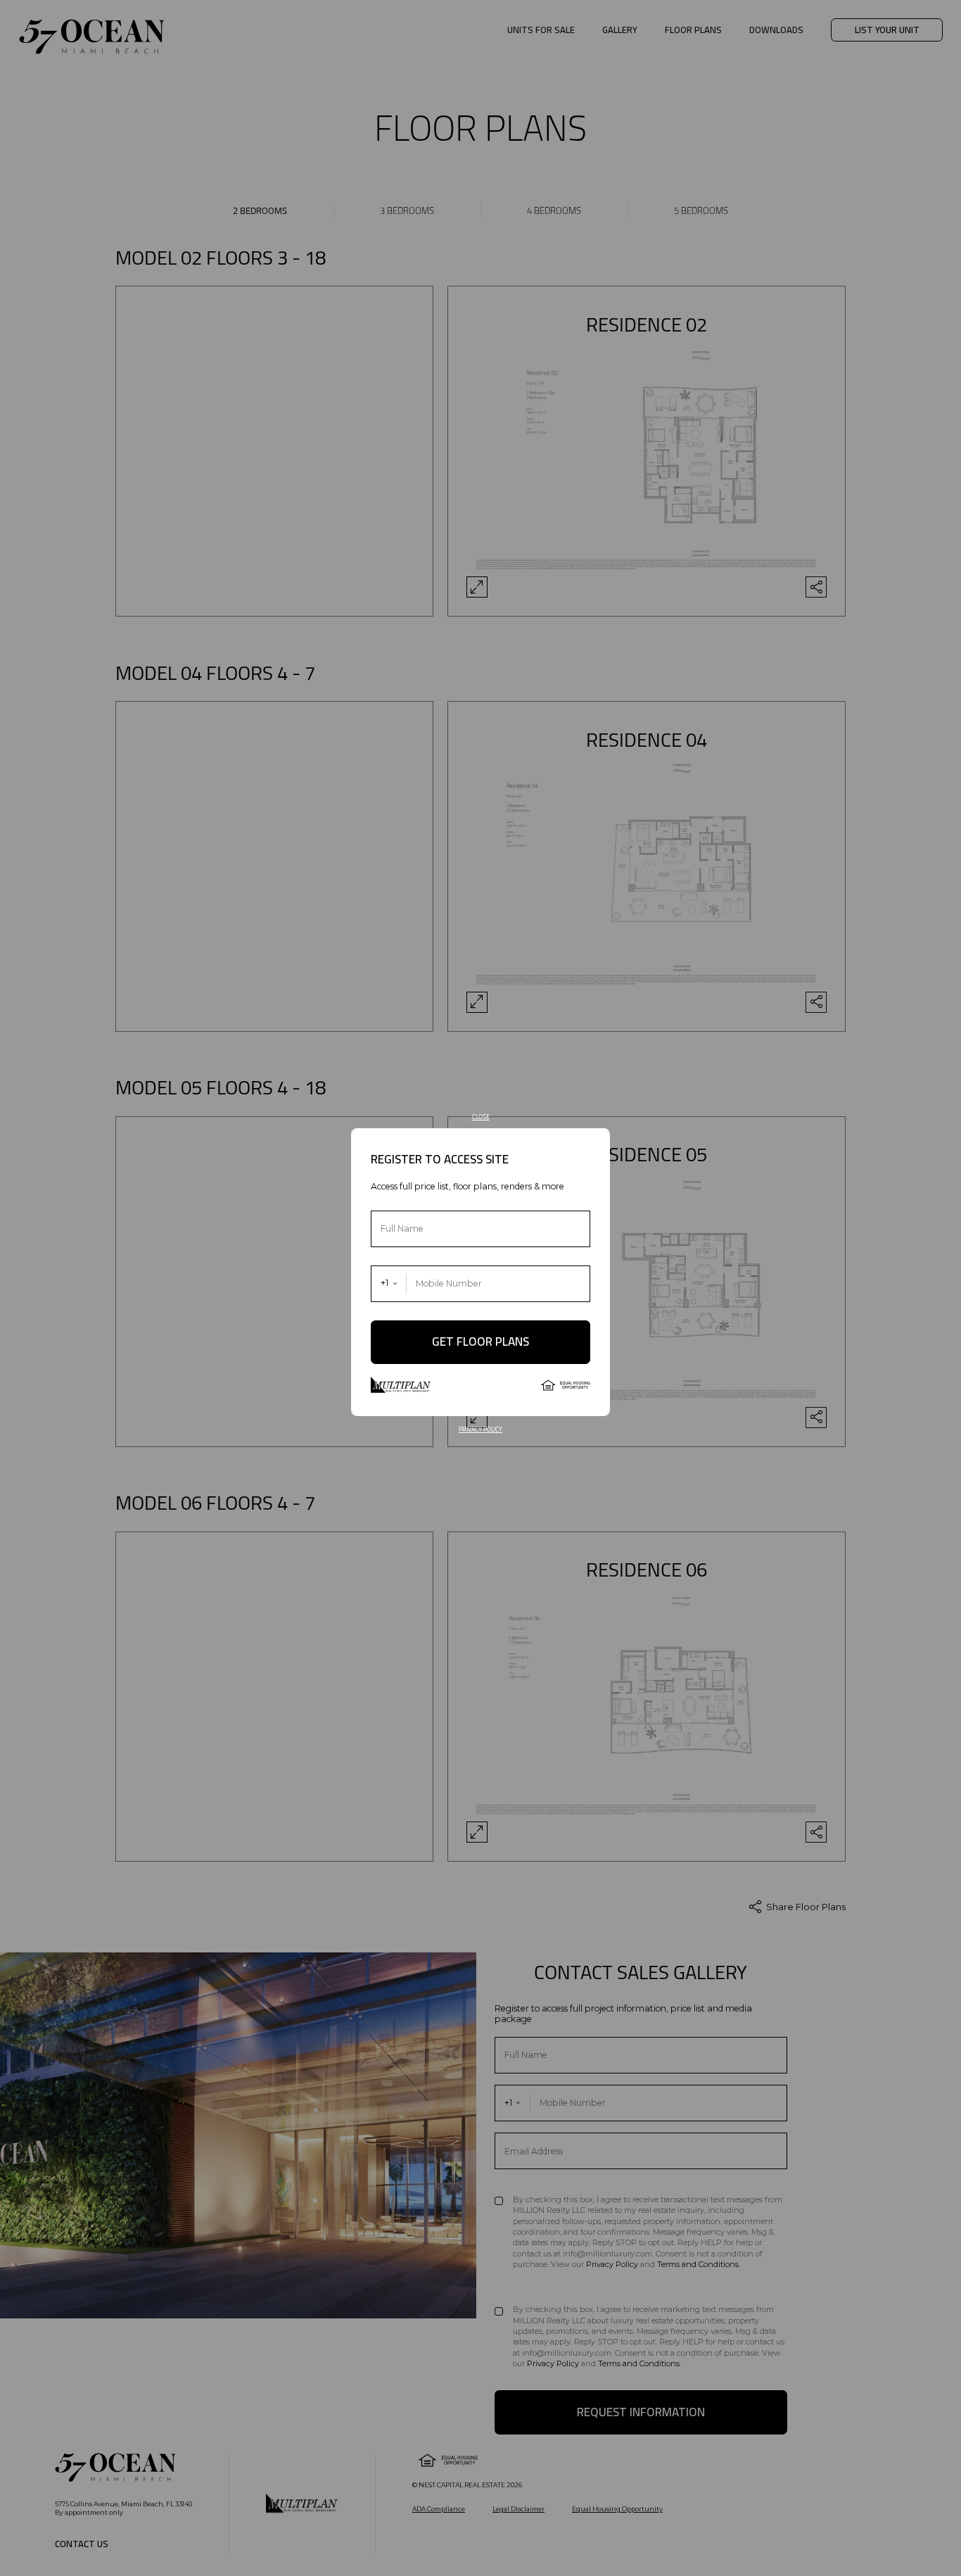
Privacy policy (480, 1429)
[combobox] (389, 1284)
